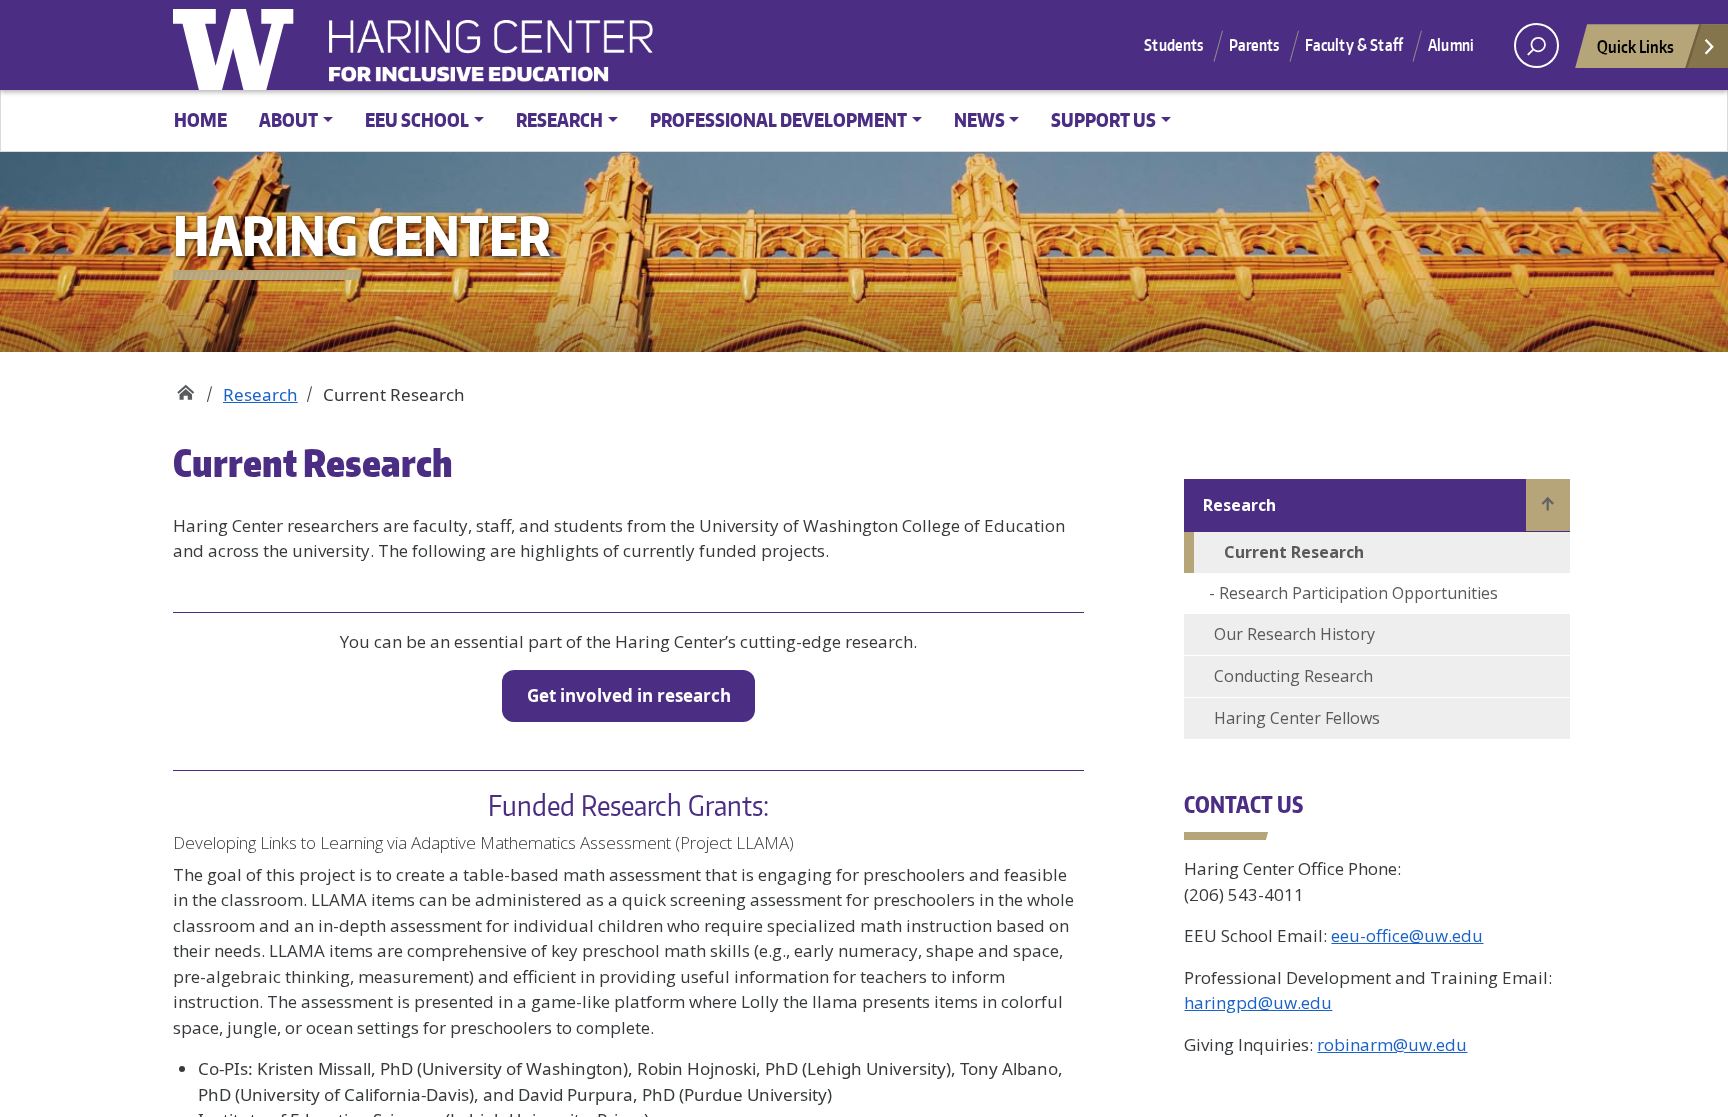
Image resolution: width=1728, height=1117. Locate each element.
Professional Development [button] (778, 119)
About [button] (288, 119)
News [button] (979, 119)
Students (1173, 45)
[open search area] (1536, 45)
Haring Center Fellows (1297, 718)
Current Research (1294, 552)
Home (200, 119)
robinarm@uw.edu (1392, 1044)
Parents (1254, 45)
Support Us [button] (1103, 119)
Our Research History (1294, 634)
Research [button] (559, 119)
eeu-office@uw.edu (1407, 935)
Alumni (1451, 45)
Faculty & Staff (1354, 45)
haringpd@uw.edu (1258, 1002)
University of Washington (238, 45)
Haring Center (653, 56)
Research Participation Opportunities (1358, 593)
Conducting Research (1293, 676)
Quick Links (1635, 46)
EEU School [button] (417, 119)
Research (260, 394)
